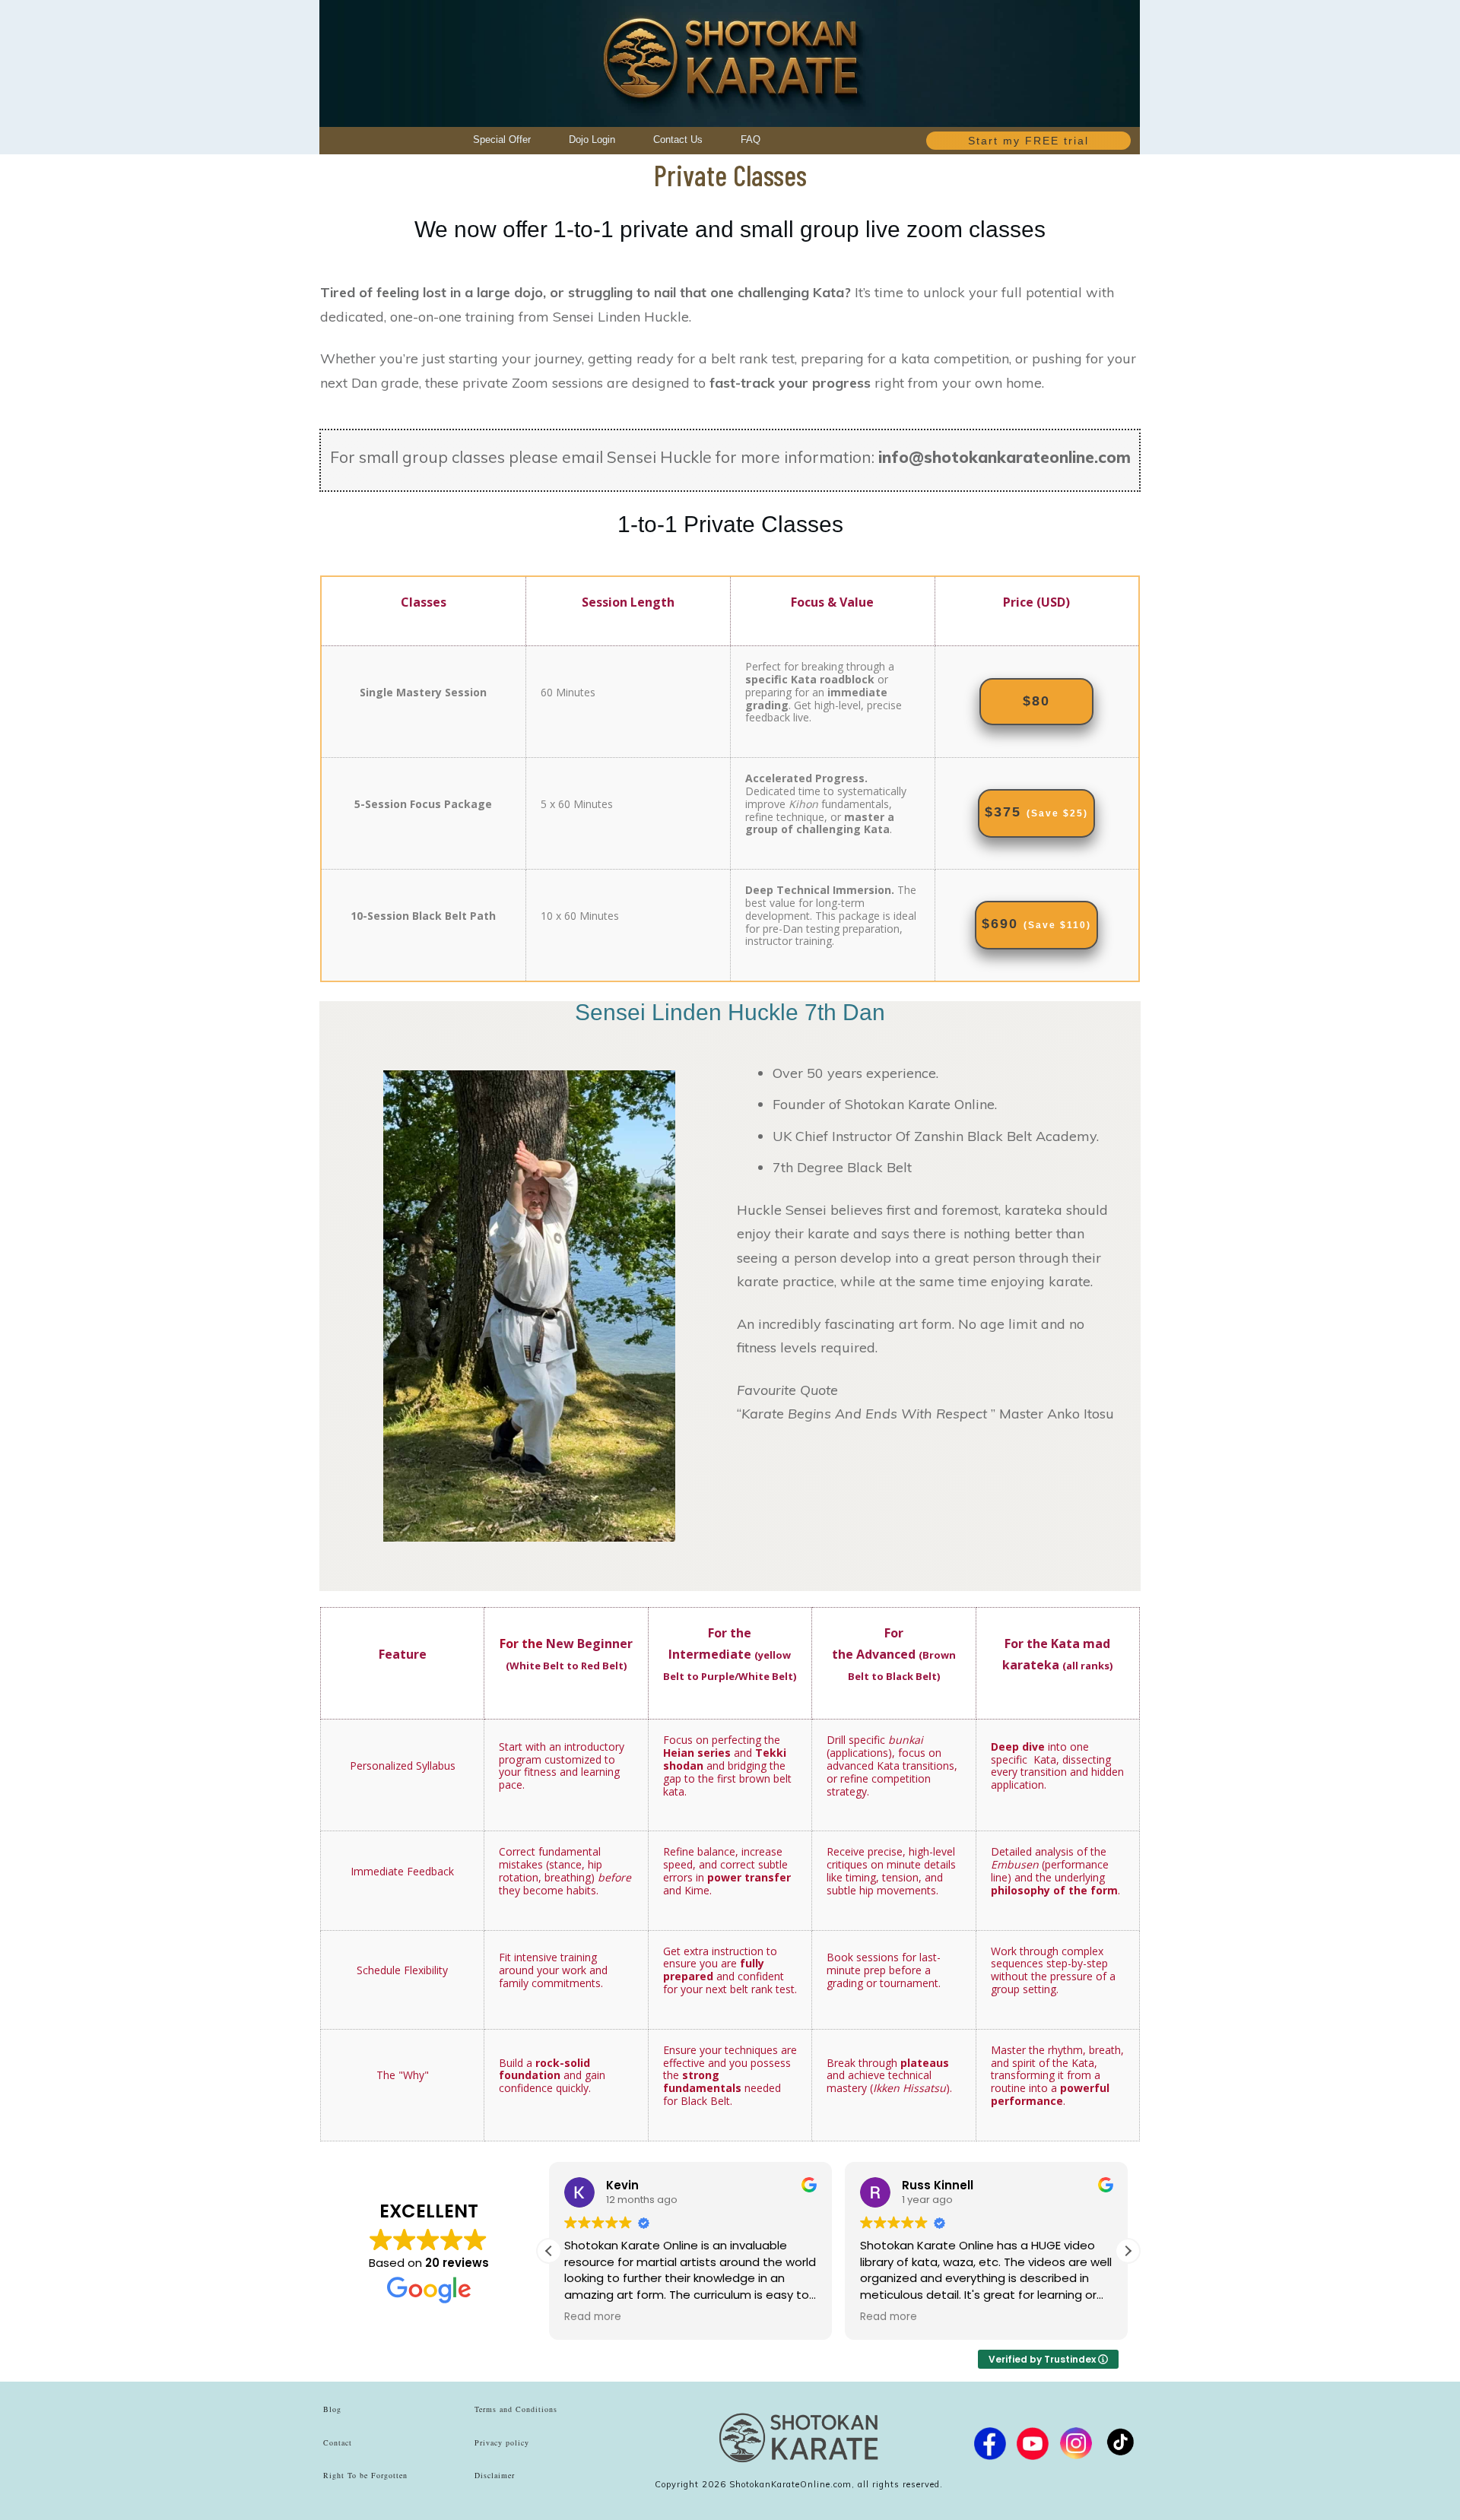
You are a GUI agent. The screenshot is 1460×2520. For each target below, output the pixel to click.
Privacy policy (502, 2442)
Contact (338, 2442)
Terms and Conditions (516, 2409)
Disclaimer (495, 2475)
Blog (332, 2409)
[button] (1128, 2251)
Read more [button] (593, 2317)
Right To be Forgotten (365, 2475)
